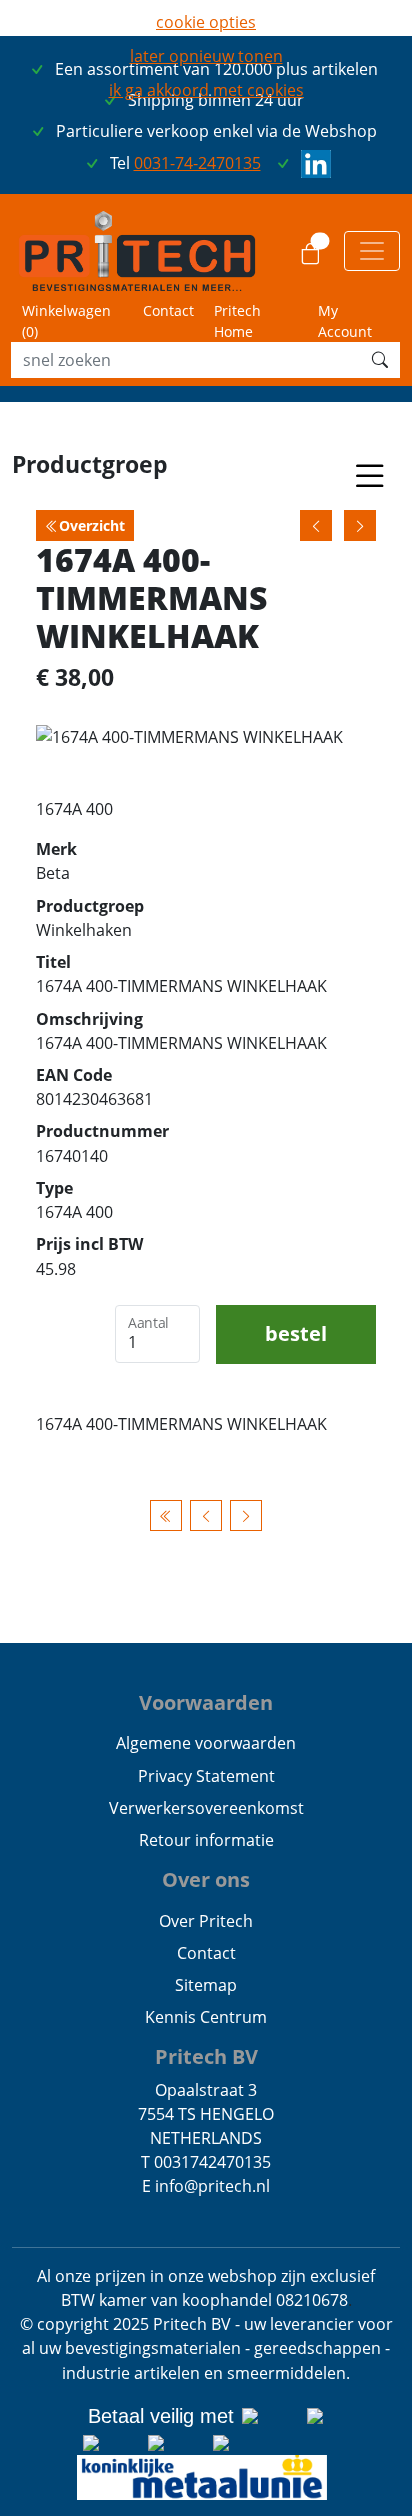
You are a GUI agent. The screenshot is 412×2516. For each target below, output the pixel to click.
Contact (168, 310)
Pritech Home (237, 321)
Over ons (206, 1879)
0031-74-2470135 (197, 163)
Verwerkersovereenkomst (206, 1808)
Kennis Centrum (206, 2017)
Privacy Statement (206, 1776)
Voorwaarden (206, 1702)
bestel (296, 1333)
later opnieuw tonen (206, 56)
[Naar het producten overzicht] (166, 1515)
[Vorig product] (206, 1515)
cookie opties (206, 22)
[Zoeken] (380, 360)
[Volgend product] (246, 1515)
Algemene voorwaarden (206, 1743)
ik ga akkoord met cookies (206, 90)
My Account (345, 321)
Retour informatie (206, 1840)
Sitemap (206, 1985)
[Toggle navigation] (372, 251)
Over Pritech (206, 1921)
